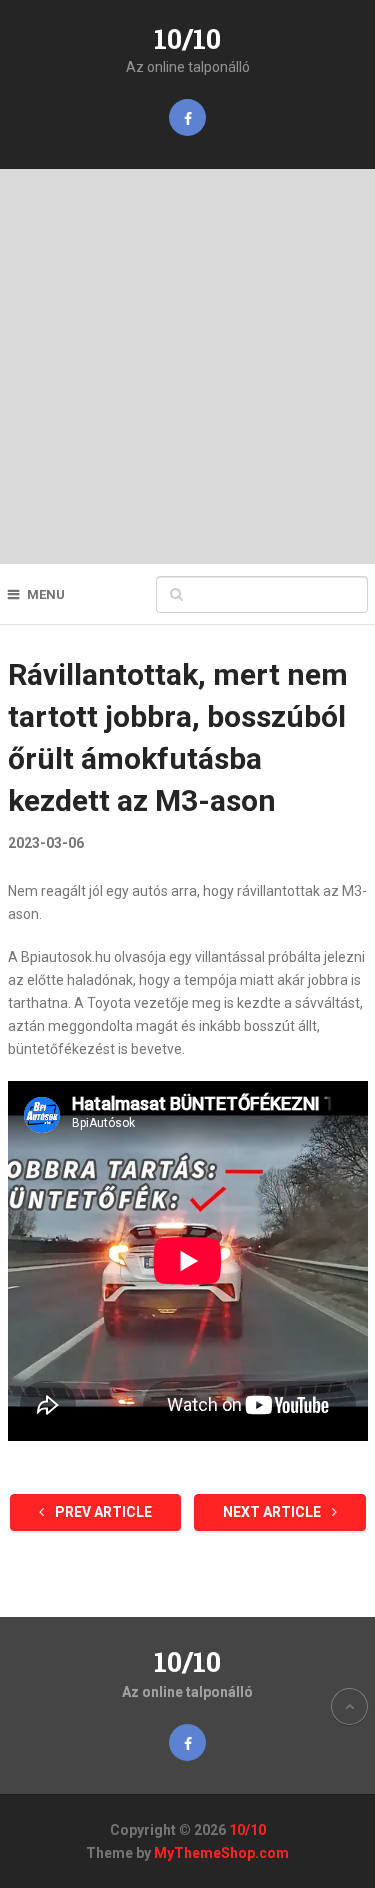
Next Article (273, 1512)
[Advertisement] (187, 366)
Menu (46, 594)
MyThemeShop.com (221, 1853)
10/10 (187, 38)
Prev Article (102, 1512)
